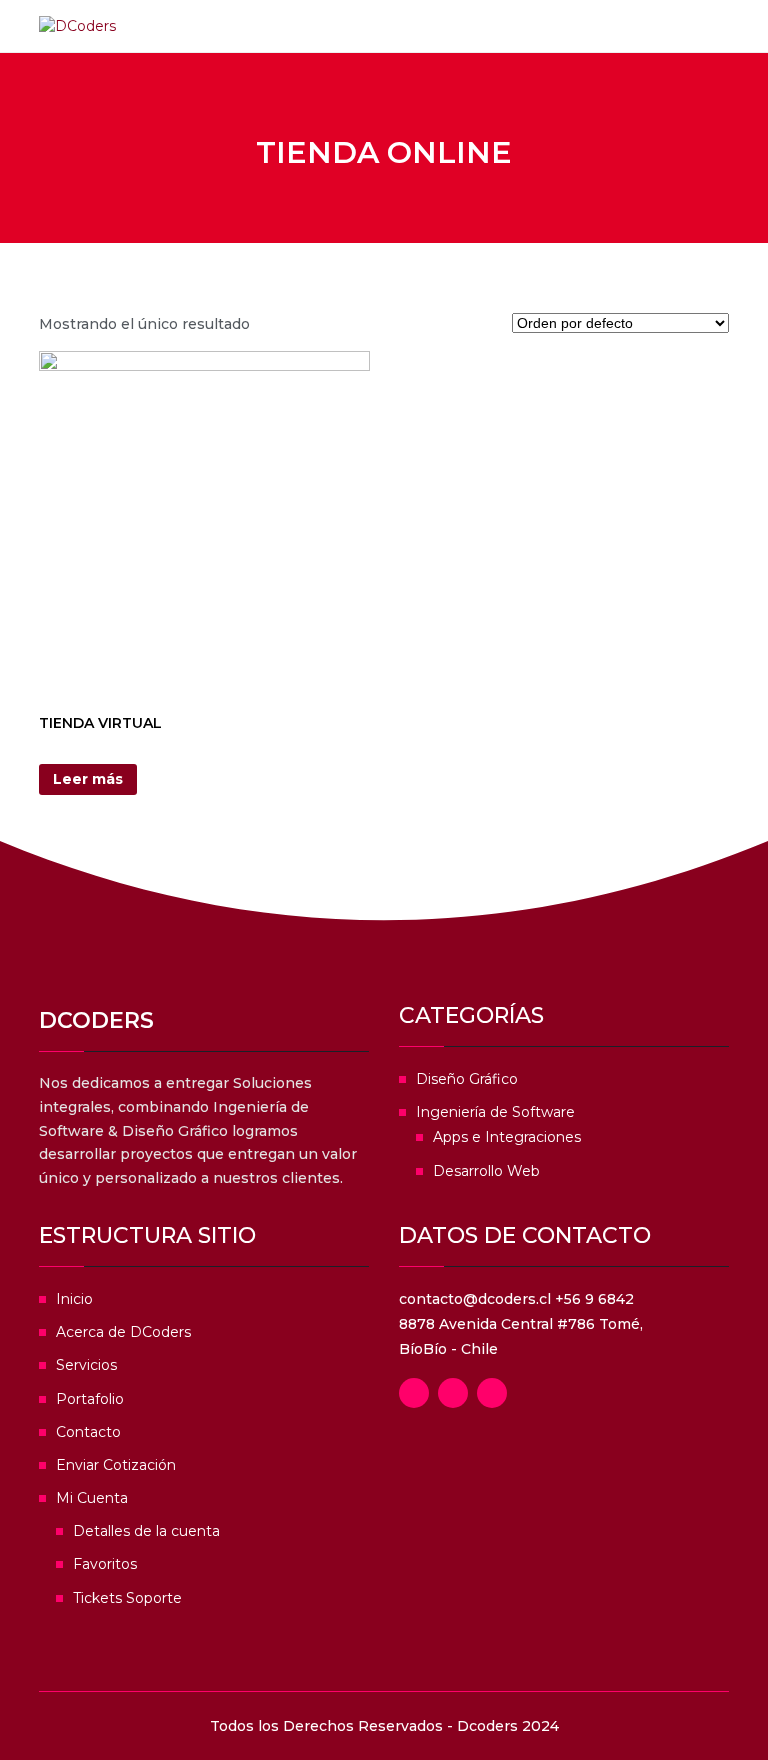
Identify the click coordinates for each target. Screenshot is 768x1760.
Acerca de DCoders (123, 1332)
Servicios (86, 1365)
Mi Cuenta (92, 1498)
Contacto (88, 1432)
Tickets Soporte (127, 1598)
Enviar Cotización (116, 1465)
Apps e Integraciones (507, 1137)
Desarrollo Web (486, 1171)
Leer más (88, 779)
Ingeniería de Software (495, 1112)
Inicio (74, 1299)
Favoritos (105, 1564)
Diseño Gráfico (467, 1079)
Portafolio (90, 1399)
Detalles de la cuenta (146, 1531)
